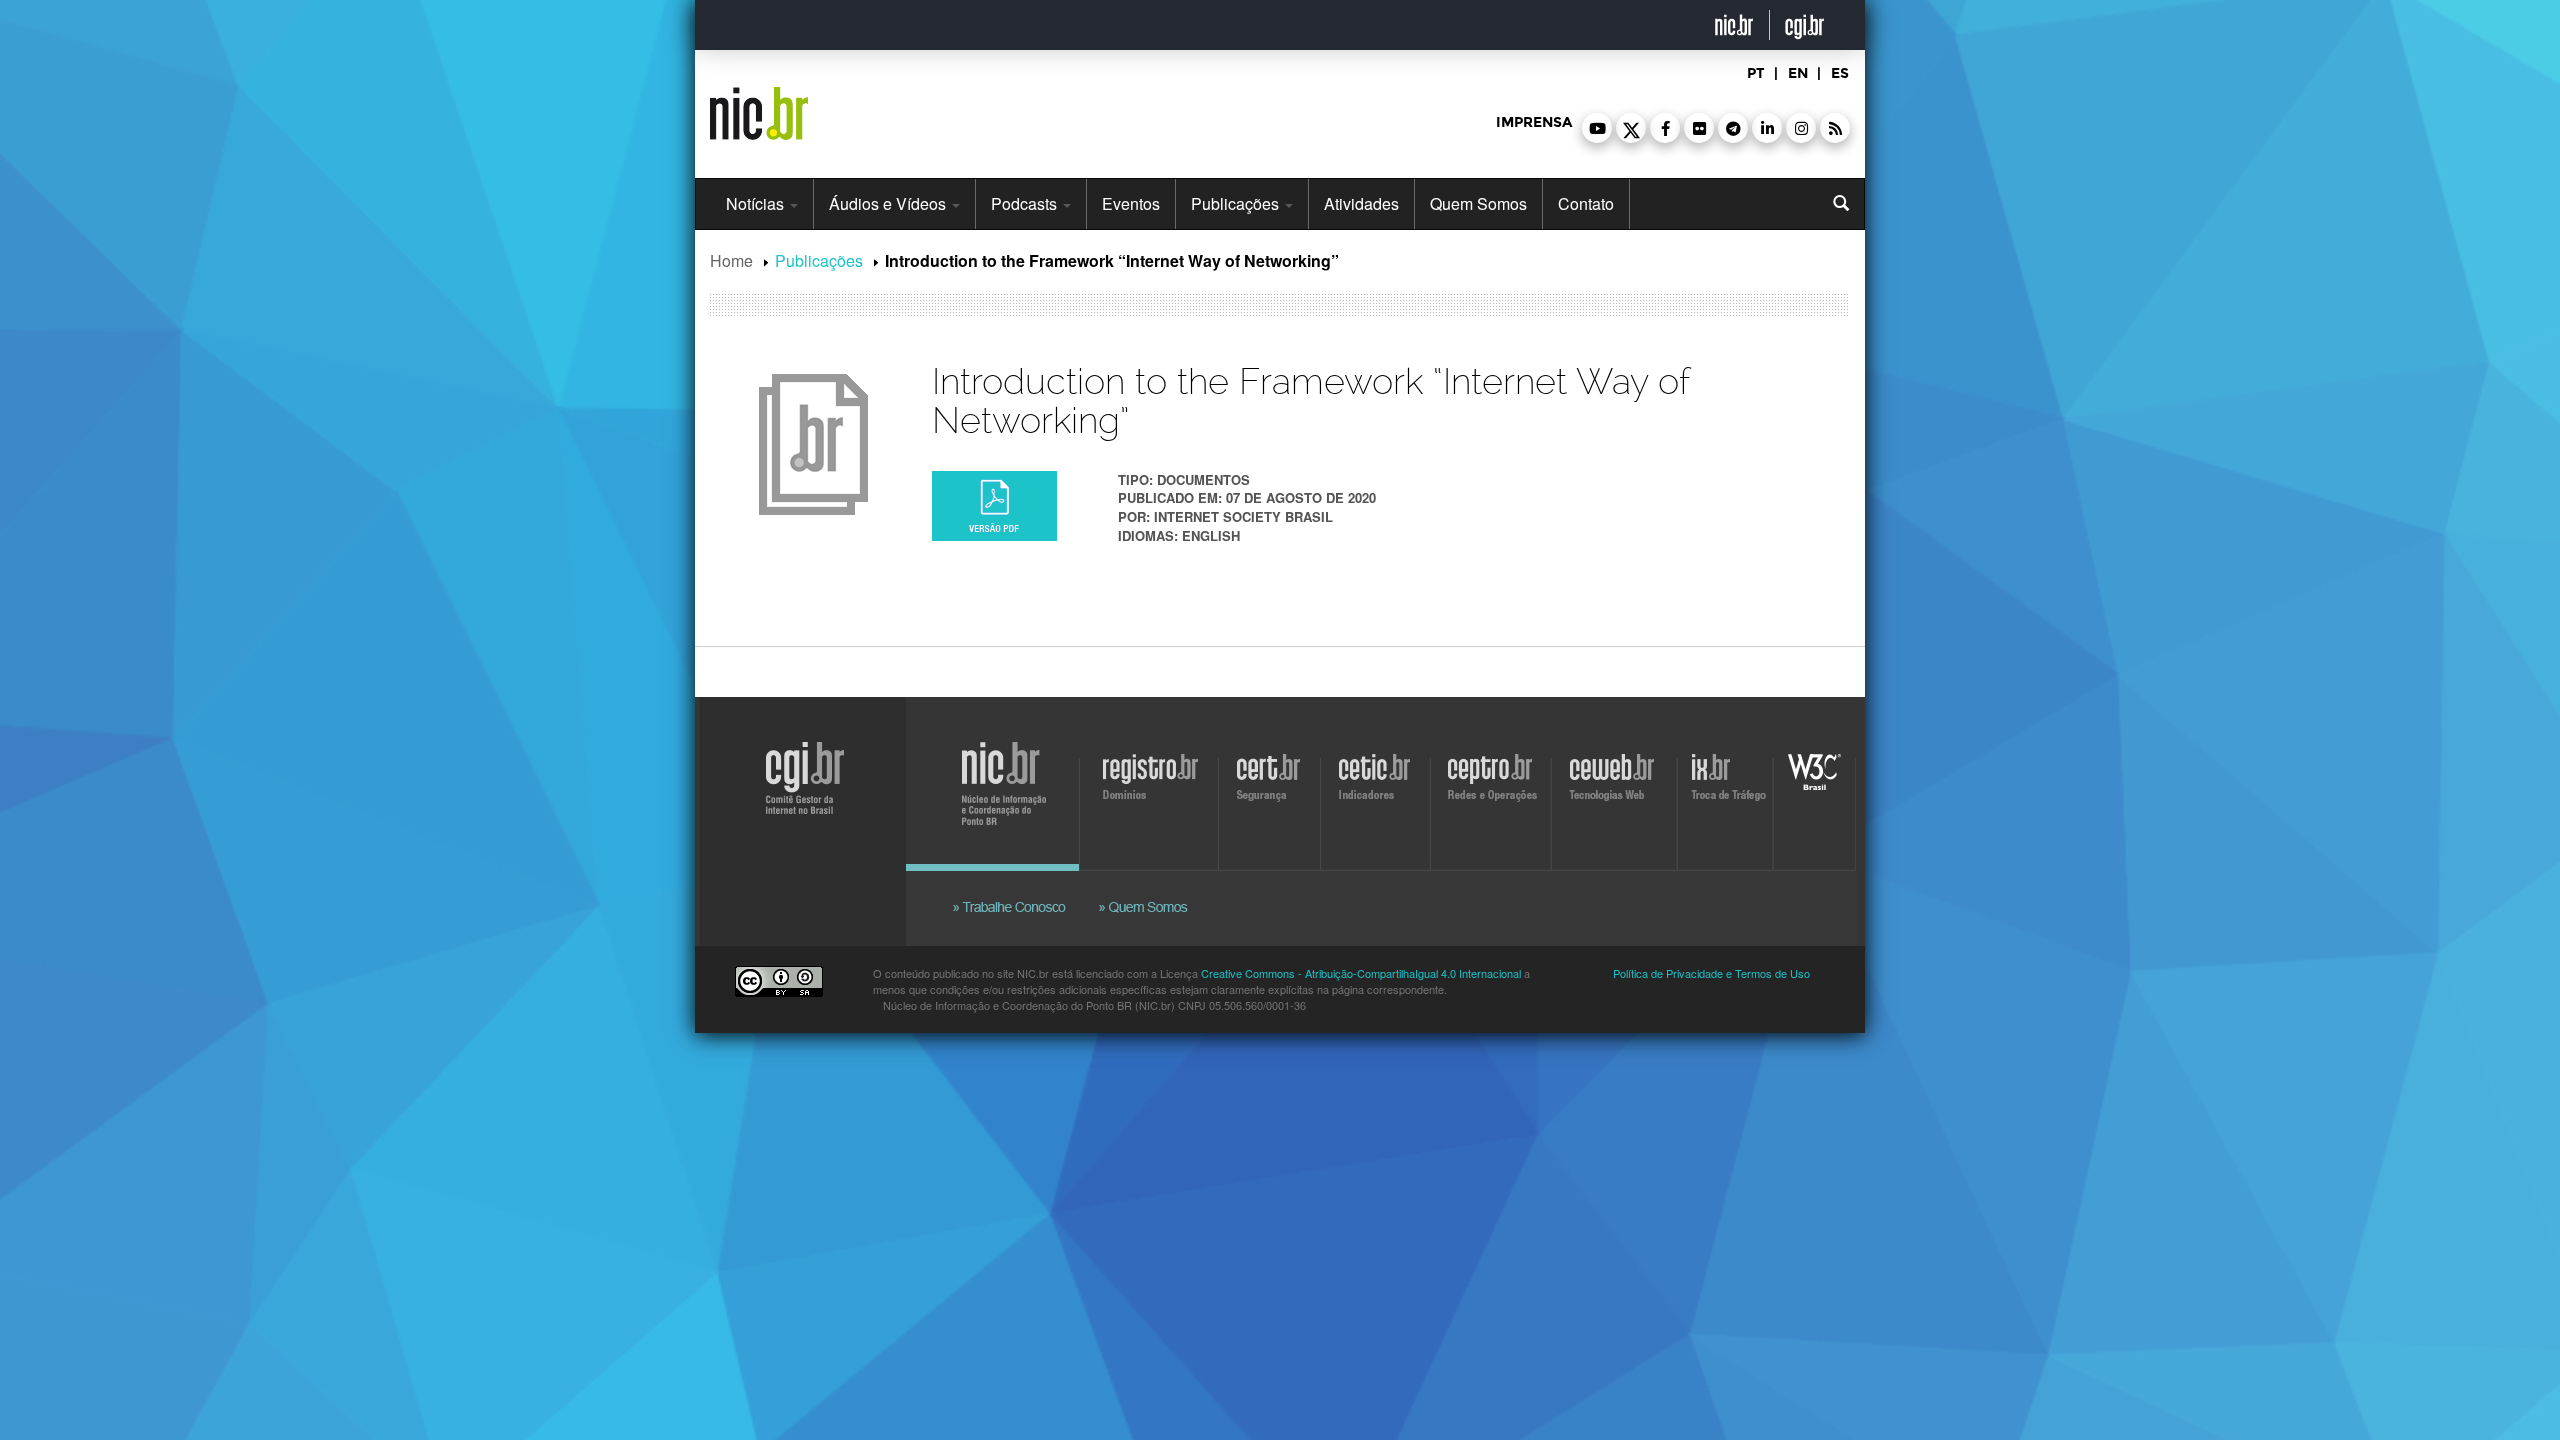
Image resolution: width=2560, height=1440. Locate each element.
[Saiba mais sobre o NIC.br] (1145, 883)
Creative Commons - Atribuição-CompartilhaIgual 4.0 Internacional (1361, 973)
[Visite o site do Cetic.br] (1377, 789)
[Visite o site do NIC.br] (1015, 789)
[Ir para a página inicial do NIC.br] (759, 106)
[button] (1597, 128)
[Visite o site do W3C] (1811, 789)
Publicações (1237, 203)
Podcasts (1026, 203)
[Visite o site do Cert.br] (1272, 789)
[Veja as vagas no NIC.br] (1020, 883)
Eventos (1131, 203)
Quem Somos (1478, 203)
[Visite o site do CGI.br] (797, 808)
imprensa (1534, 122)
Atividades (1361, 203)
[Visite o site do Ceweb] (1616, 789)
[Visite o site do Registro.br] (1155, 789)
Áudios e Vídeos (889, 203)
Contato (1586, 203)
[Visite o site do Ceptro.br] (1489, 789)
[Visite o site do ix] (1728, 789)
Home (731, 260)
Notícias (757, 203)
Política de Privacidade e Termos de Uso (1711, 973)
